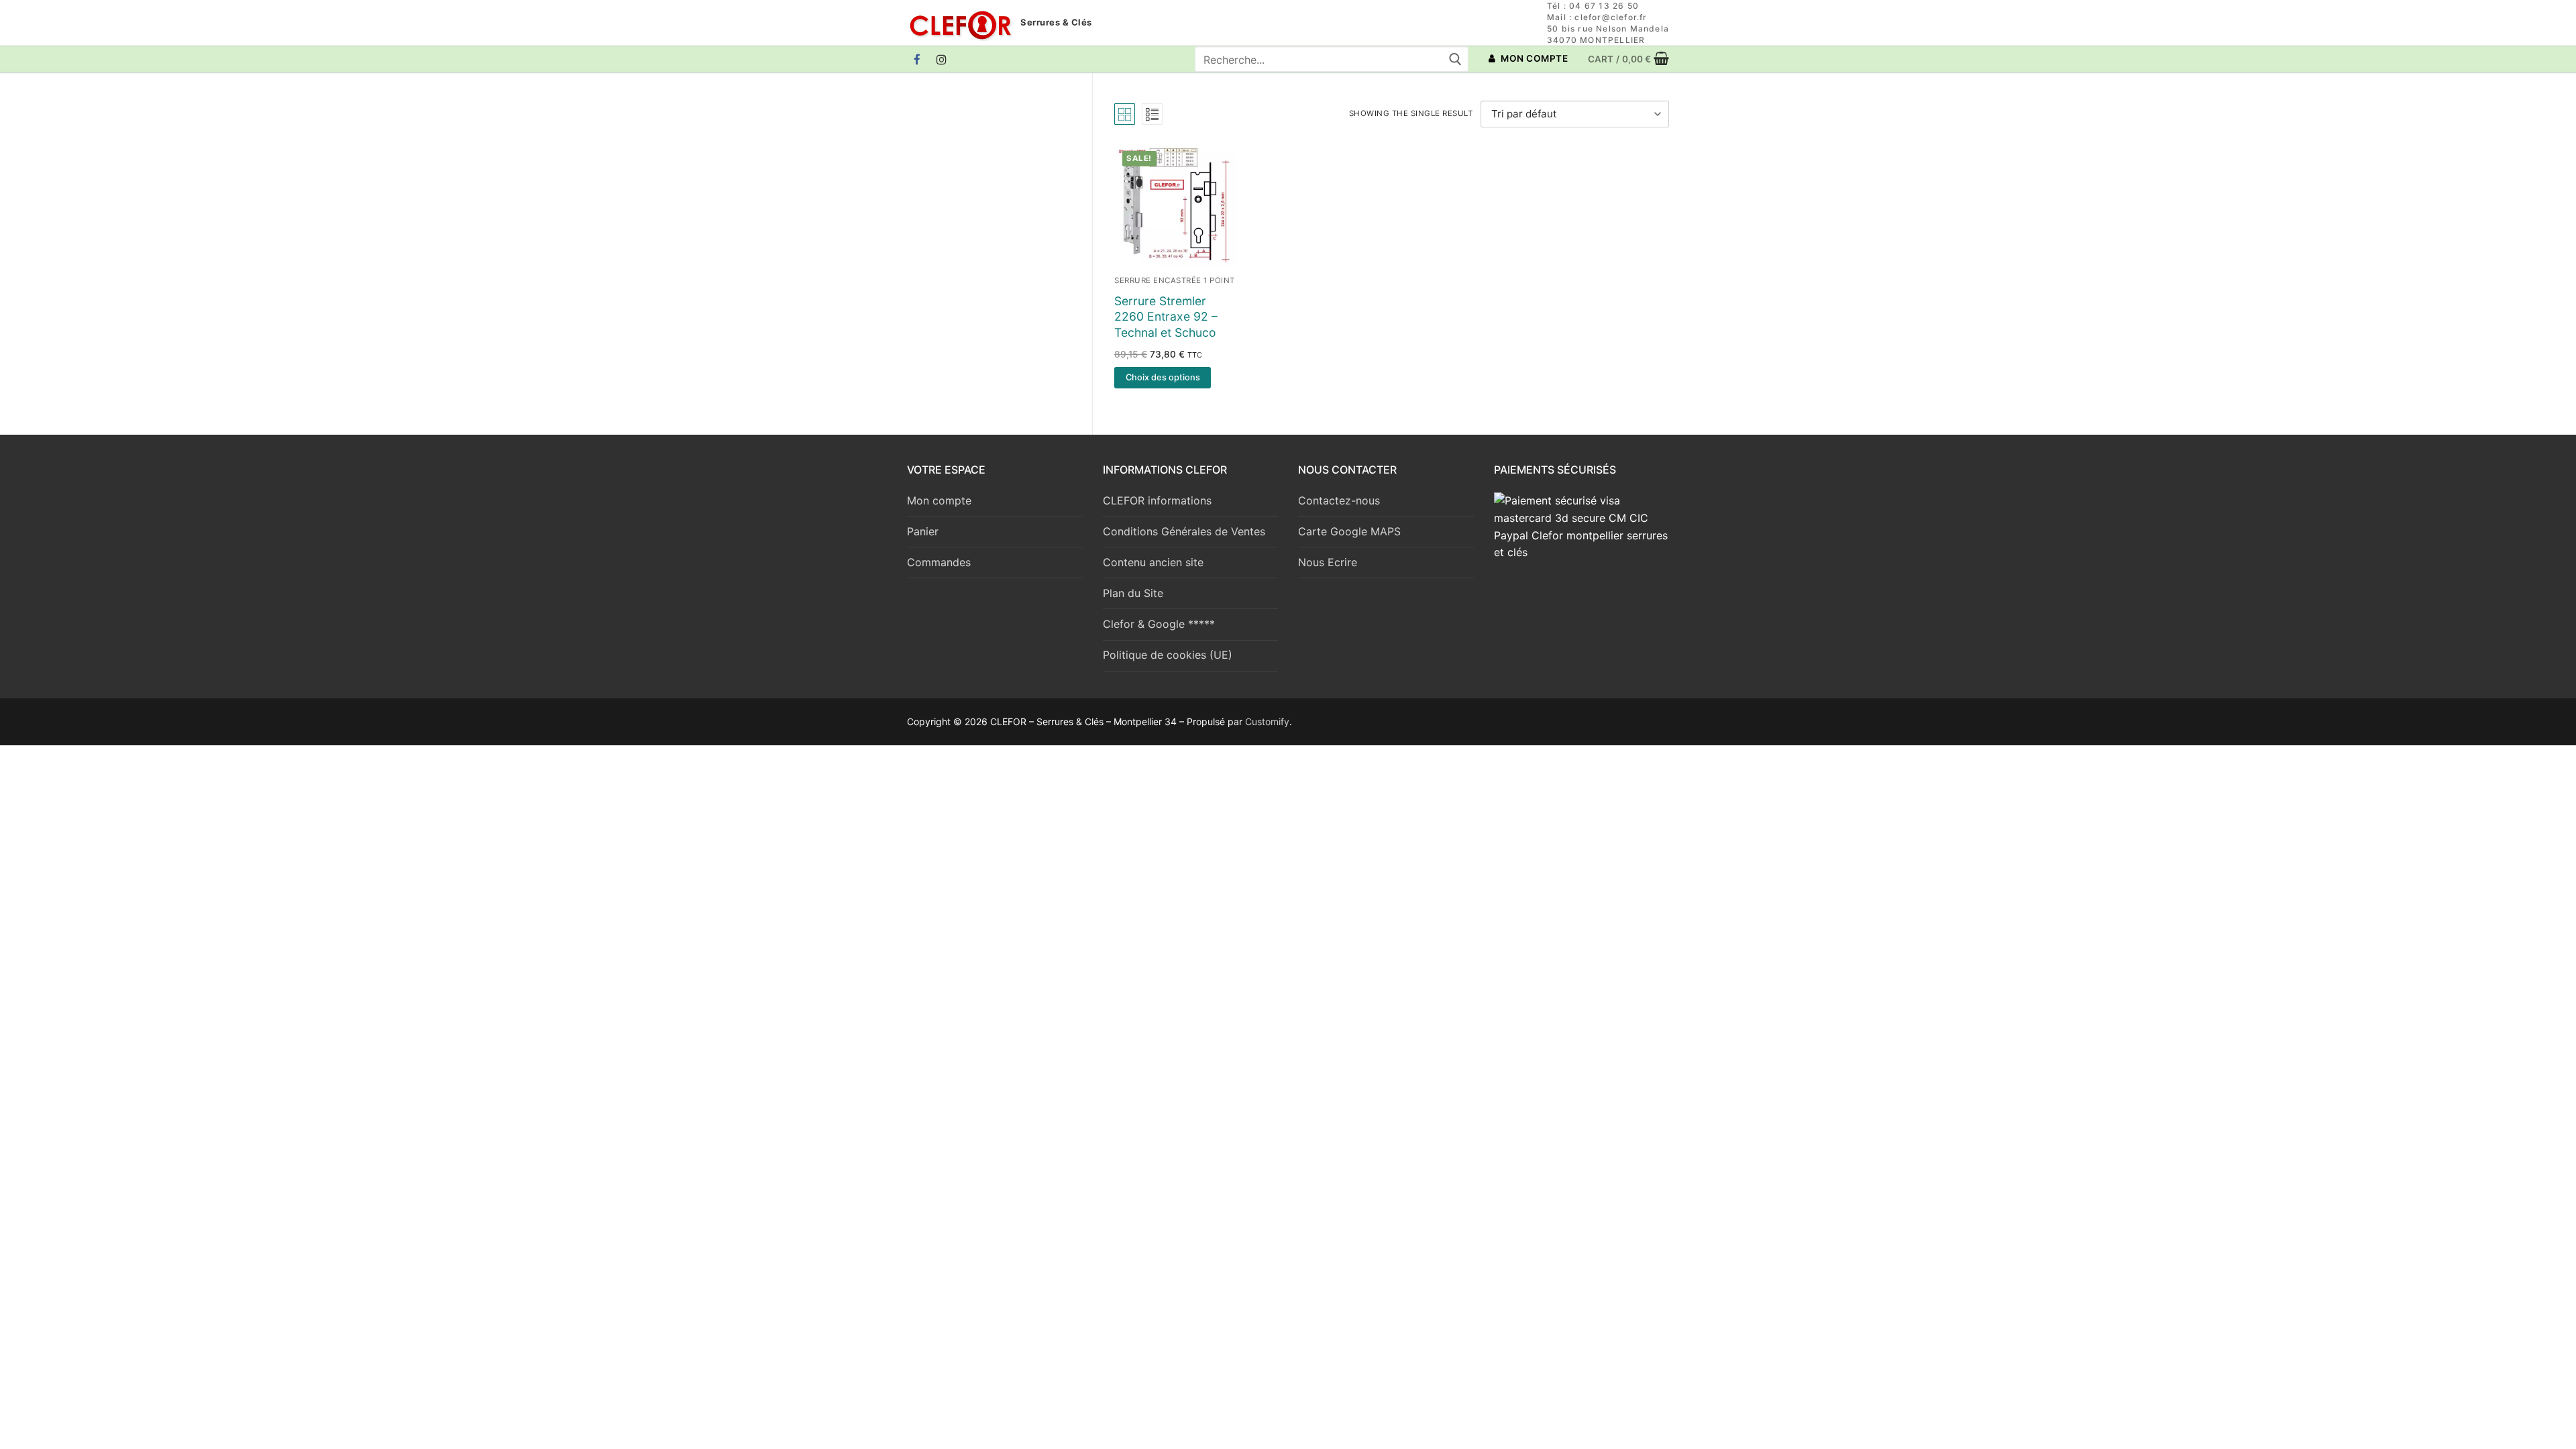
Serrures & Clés (1056, 22)
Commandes (939, 562)
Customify (1267, 721)
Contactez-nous (1339, 500)
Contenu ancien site (1153, 562)
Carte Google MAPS (1349, 531)
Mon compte (939, 500)
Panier (923, 531)
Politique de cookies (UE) (1168, 655)
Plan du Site (1133, 593)
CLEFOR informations (1157, 500)
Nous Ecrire (1328, 562)
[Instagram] (942, 59)
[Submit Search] (1455, 59)
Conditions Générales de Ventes (1184, 531)
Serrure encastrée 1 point (1175, 280)
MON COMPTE (1534, 58)
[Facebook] (917, 59)
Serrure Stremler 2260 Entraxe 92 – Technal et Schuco (1166, 317)
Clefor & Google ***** (1159, 624)
